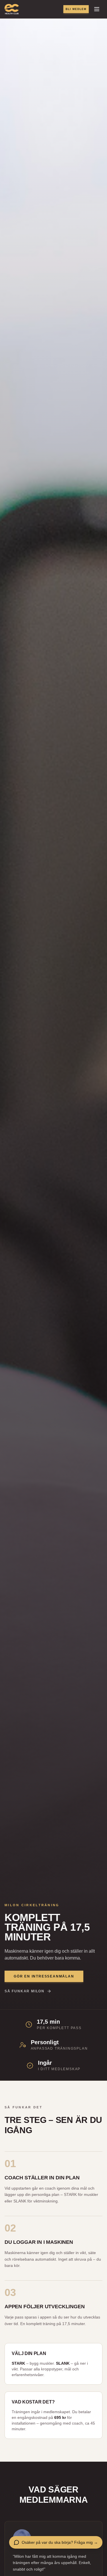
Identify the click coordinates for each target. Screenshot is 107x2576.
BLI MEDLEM (76, 9)
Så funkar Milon (25, 1991)
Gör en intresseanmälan (44, 1976)
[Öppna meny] (97, 9)
